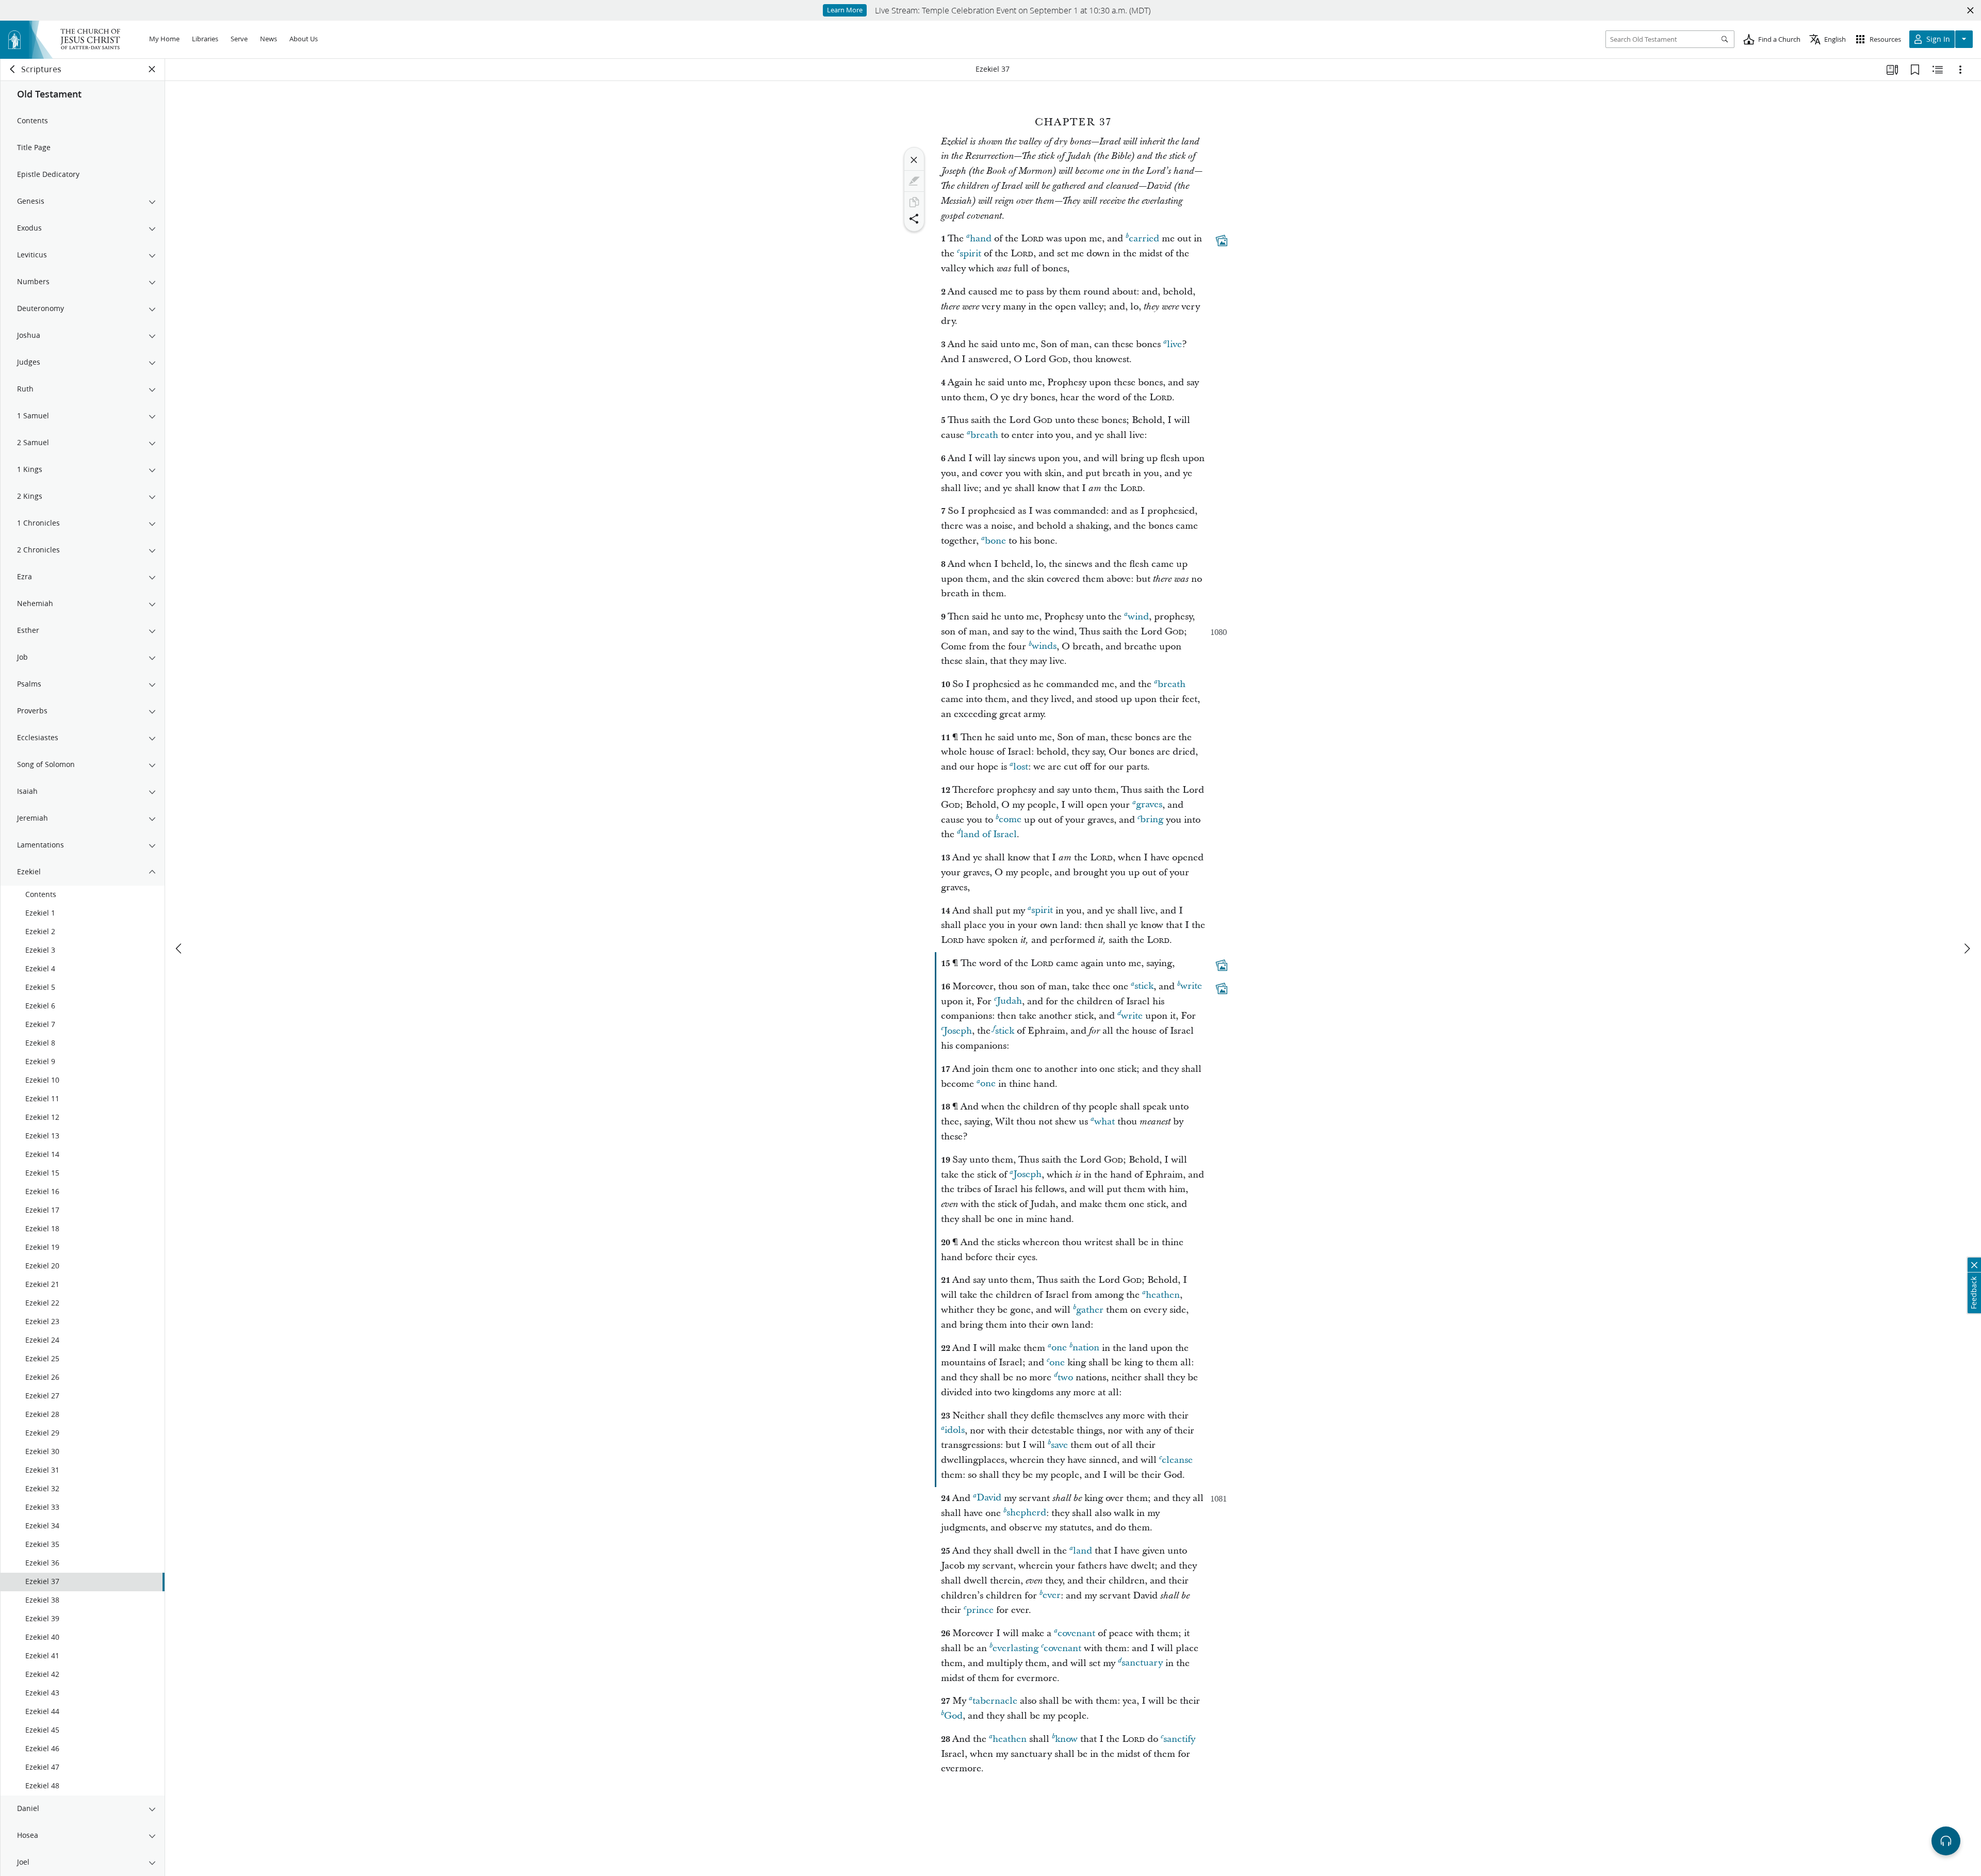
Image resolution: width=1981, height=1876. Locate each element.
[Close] (914, 160)
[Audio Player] (1946, 1841)
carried (1144, 239)
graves (1149, 805)
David (989, 1498)
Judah (1009, 1001)
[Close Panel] (152, 69)
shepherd (1026, 1513)
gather (1090, 1310)
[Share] (914, 219)
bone (995, 541)
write (1191, 986)
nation (1086, 1348)
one (988, 1084)
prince (980, 1610)
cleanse (1177, 1460)
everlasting (1016, 1648)
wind (1138, 617)
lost (1021, 767)
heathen (1163, 1295)
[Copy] (914, 202)
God (953, 1716)
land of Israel (989, 834)
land (1083, 1551)
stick (1144, 986)
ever (1052, 1596)
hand (981, 239)
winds (1044, 647)
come (1010, 820)
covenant (1076, 1633)
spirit (970, 254)
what (1105, 1122)
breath (984, 435)
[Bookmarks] (1915, 70)
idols (955, 1431)
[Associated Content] (1222, 241)
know (1066, 1739)
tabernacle (995, 1701)
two (1065, 1377)
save (1059, 1445)
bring (1152, 820)
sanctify (1179, 1739)
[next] (1967, 949)
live (1174, 344)
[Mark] (914, 181)
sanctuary (1142, 1663)
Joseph (958, 1031)
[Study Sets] (1892, 70)
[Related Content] (1938, 70)
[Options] (1960, 70)
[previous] (180, 949)
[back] (13, 69)
